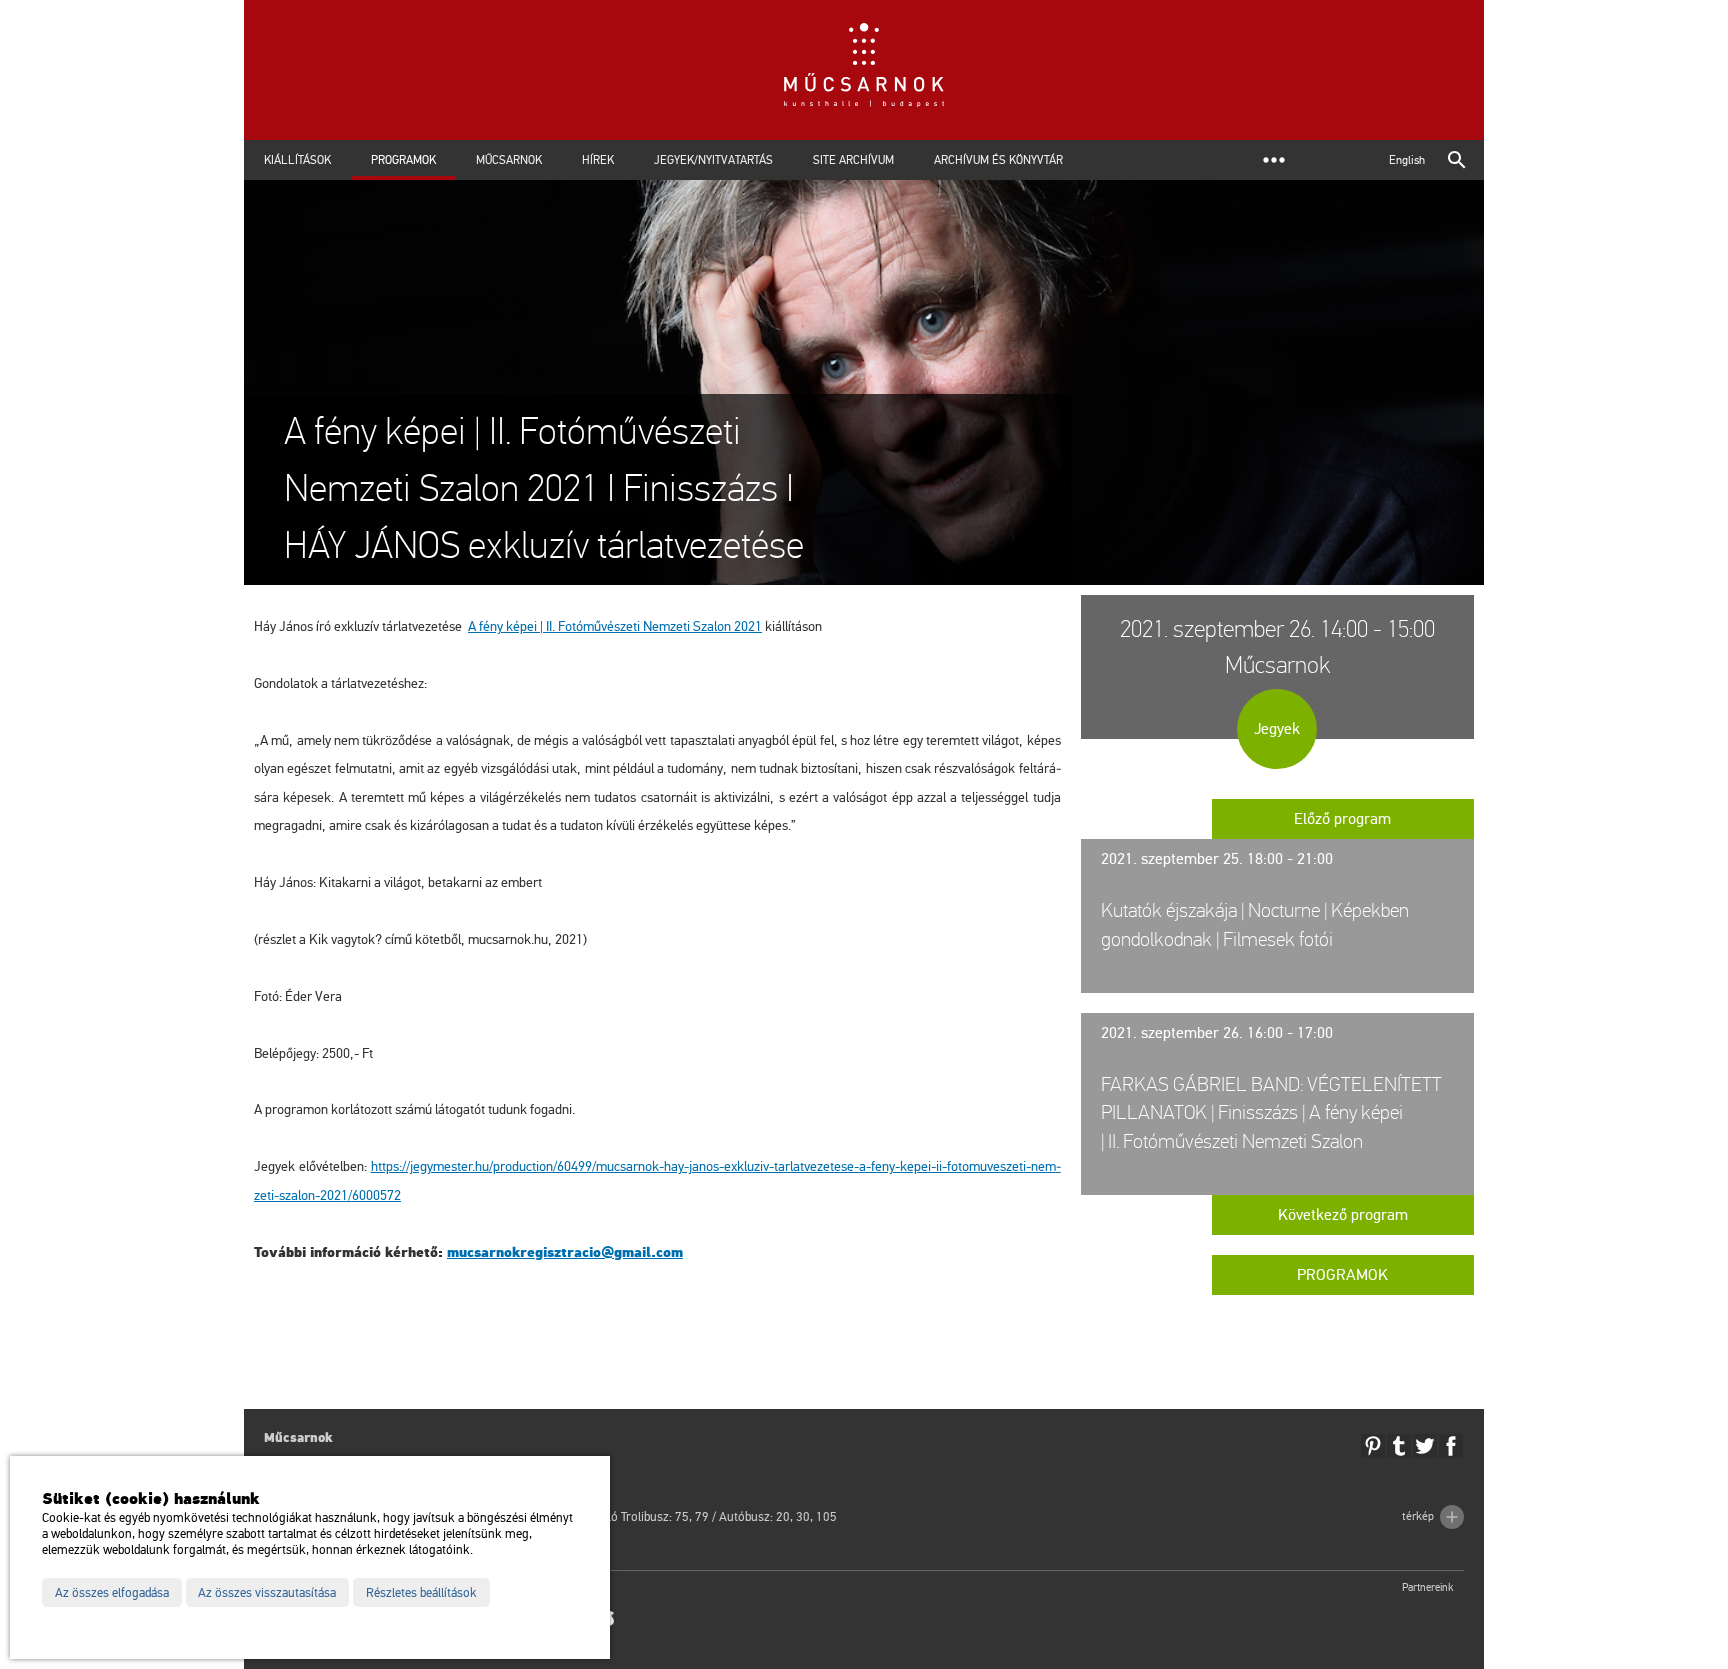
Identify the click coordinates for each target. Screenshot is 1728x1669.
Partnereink (1428, 1587)
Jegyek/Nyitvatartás (713, 160)
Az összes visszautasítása (267, 1593)
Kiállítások (297, 160)
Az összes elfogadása (112, 1593)
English (1407, 160)
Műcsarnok (509, 160)
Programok (403, 160)
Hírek (598, 160)
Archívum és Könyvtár (998, 160)
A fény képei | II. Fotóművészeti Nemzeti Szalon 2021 (615, 626)
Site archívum (853, 160)
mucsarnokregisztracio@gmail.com (565, 1252)
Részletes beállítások (421, 1593)
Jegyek (1277, 729)
